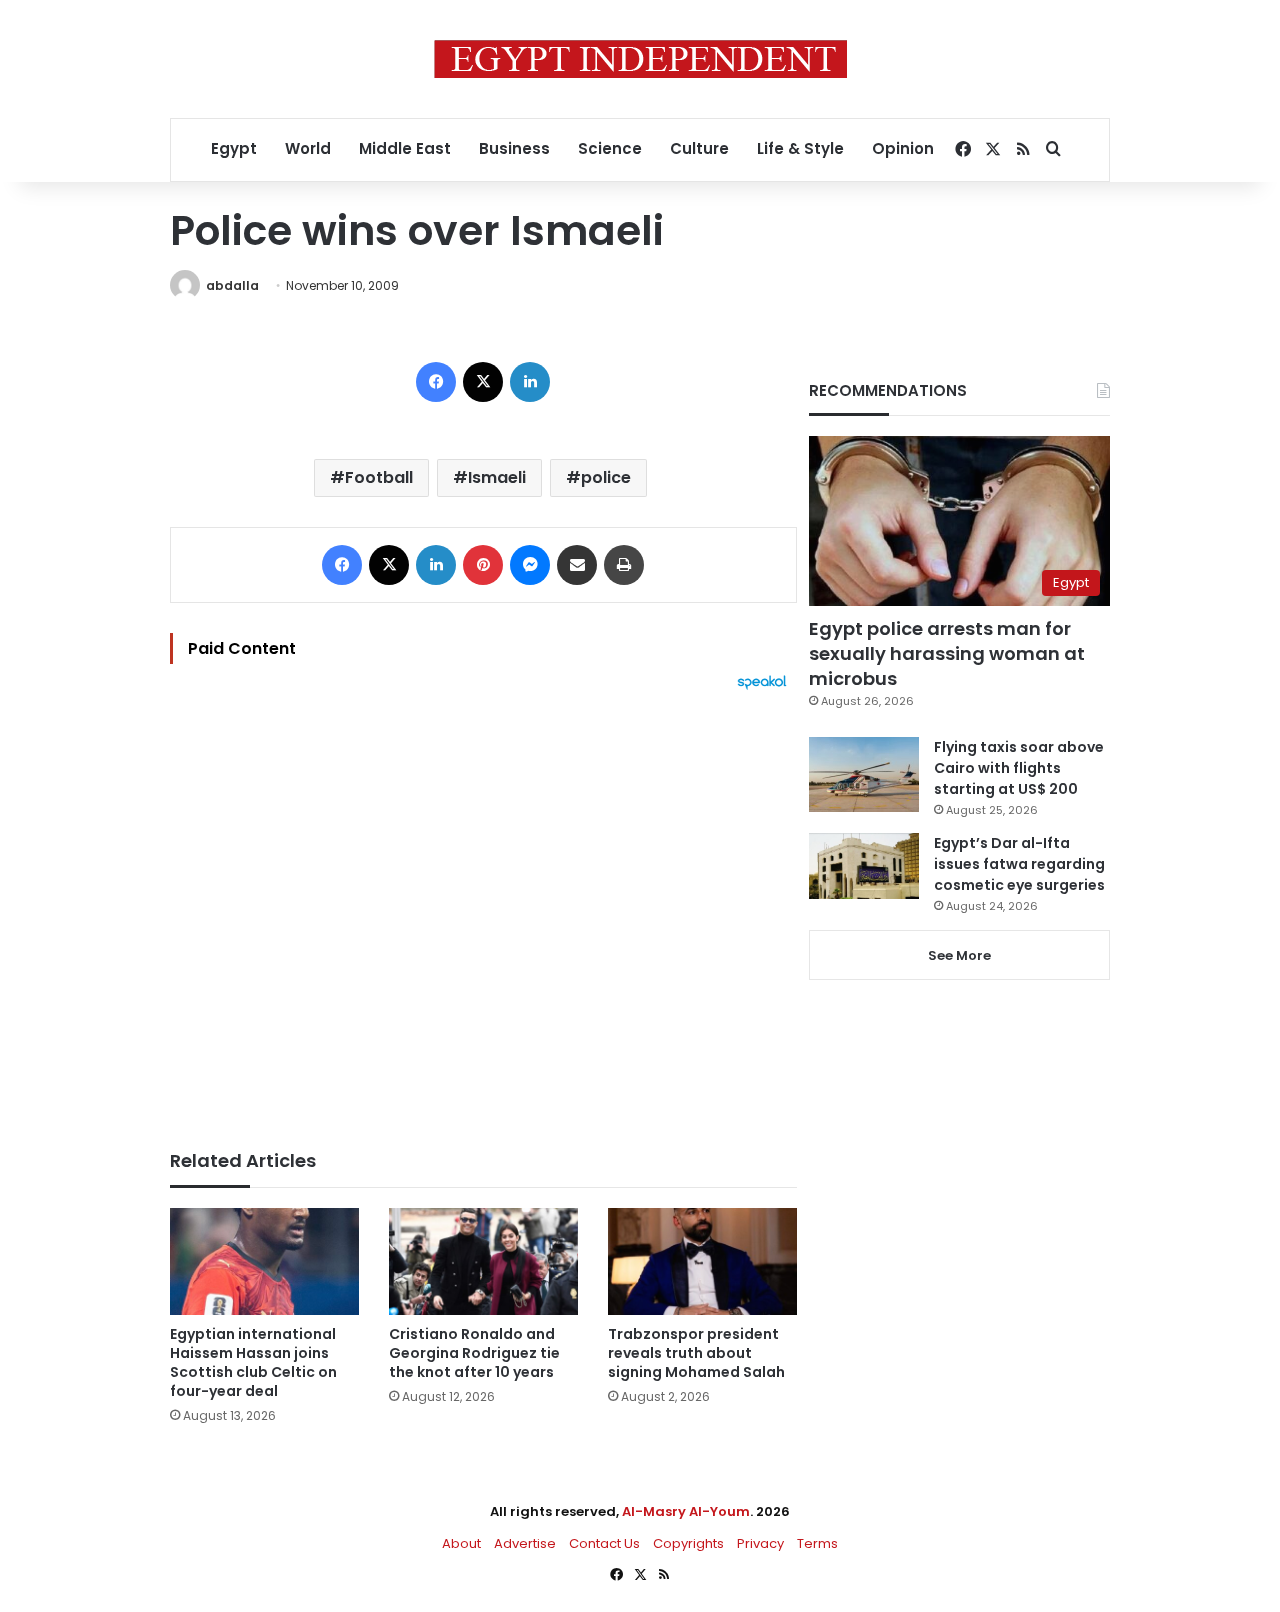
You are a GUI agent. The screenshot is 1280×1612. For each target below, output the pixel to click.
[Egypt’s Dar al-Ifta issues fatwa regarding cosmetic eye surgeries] (864, 866)
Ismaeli (497, 477)
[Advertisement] (483, 910)
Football (379, 477)
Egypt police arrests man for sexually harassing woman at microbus (947, 653)
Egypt (234, 148)
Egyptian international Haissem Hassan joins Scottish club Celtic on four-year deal (253, 1362)
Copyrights (688, 1543)
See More (959, 955)
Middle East (405, 148)
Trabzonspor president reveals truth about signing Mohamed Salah (696, 1353)
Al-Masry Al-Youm (686, 1511)
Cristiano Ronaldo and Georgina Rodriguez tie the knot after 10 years (474, 1353)
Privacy (760, 1543)
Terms (817, 1543)
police (606, 477)
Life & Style (800, 148)
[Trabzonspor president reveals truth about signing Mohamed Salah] (702, 1261)
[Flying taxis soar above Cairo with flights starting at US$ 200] (864, 774)
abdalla (232, 285)
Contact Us (604, 1543)
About (461, 1543)
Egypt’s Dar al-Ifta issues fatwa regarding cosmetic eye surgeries (1019, 864)
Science (610, 148)
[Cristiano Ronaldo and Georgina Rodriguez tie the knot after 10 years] (483, 1261)
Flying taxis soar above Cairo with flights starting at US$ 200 (1019, 768)
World (308, 148)
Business (514, 148)
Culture (699, 148)
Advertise (525, 1543)
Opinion (903, 148)
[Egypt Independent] (640, 59)
